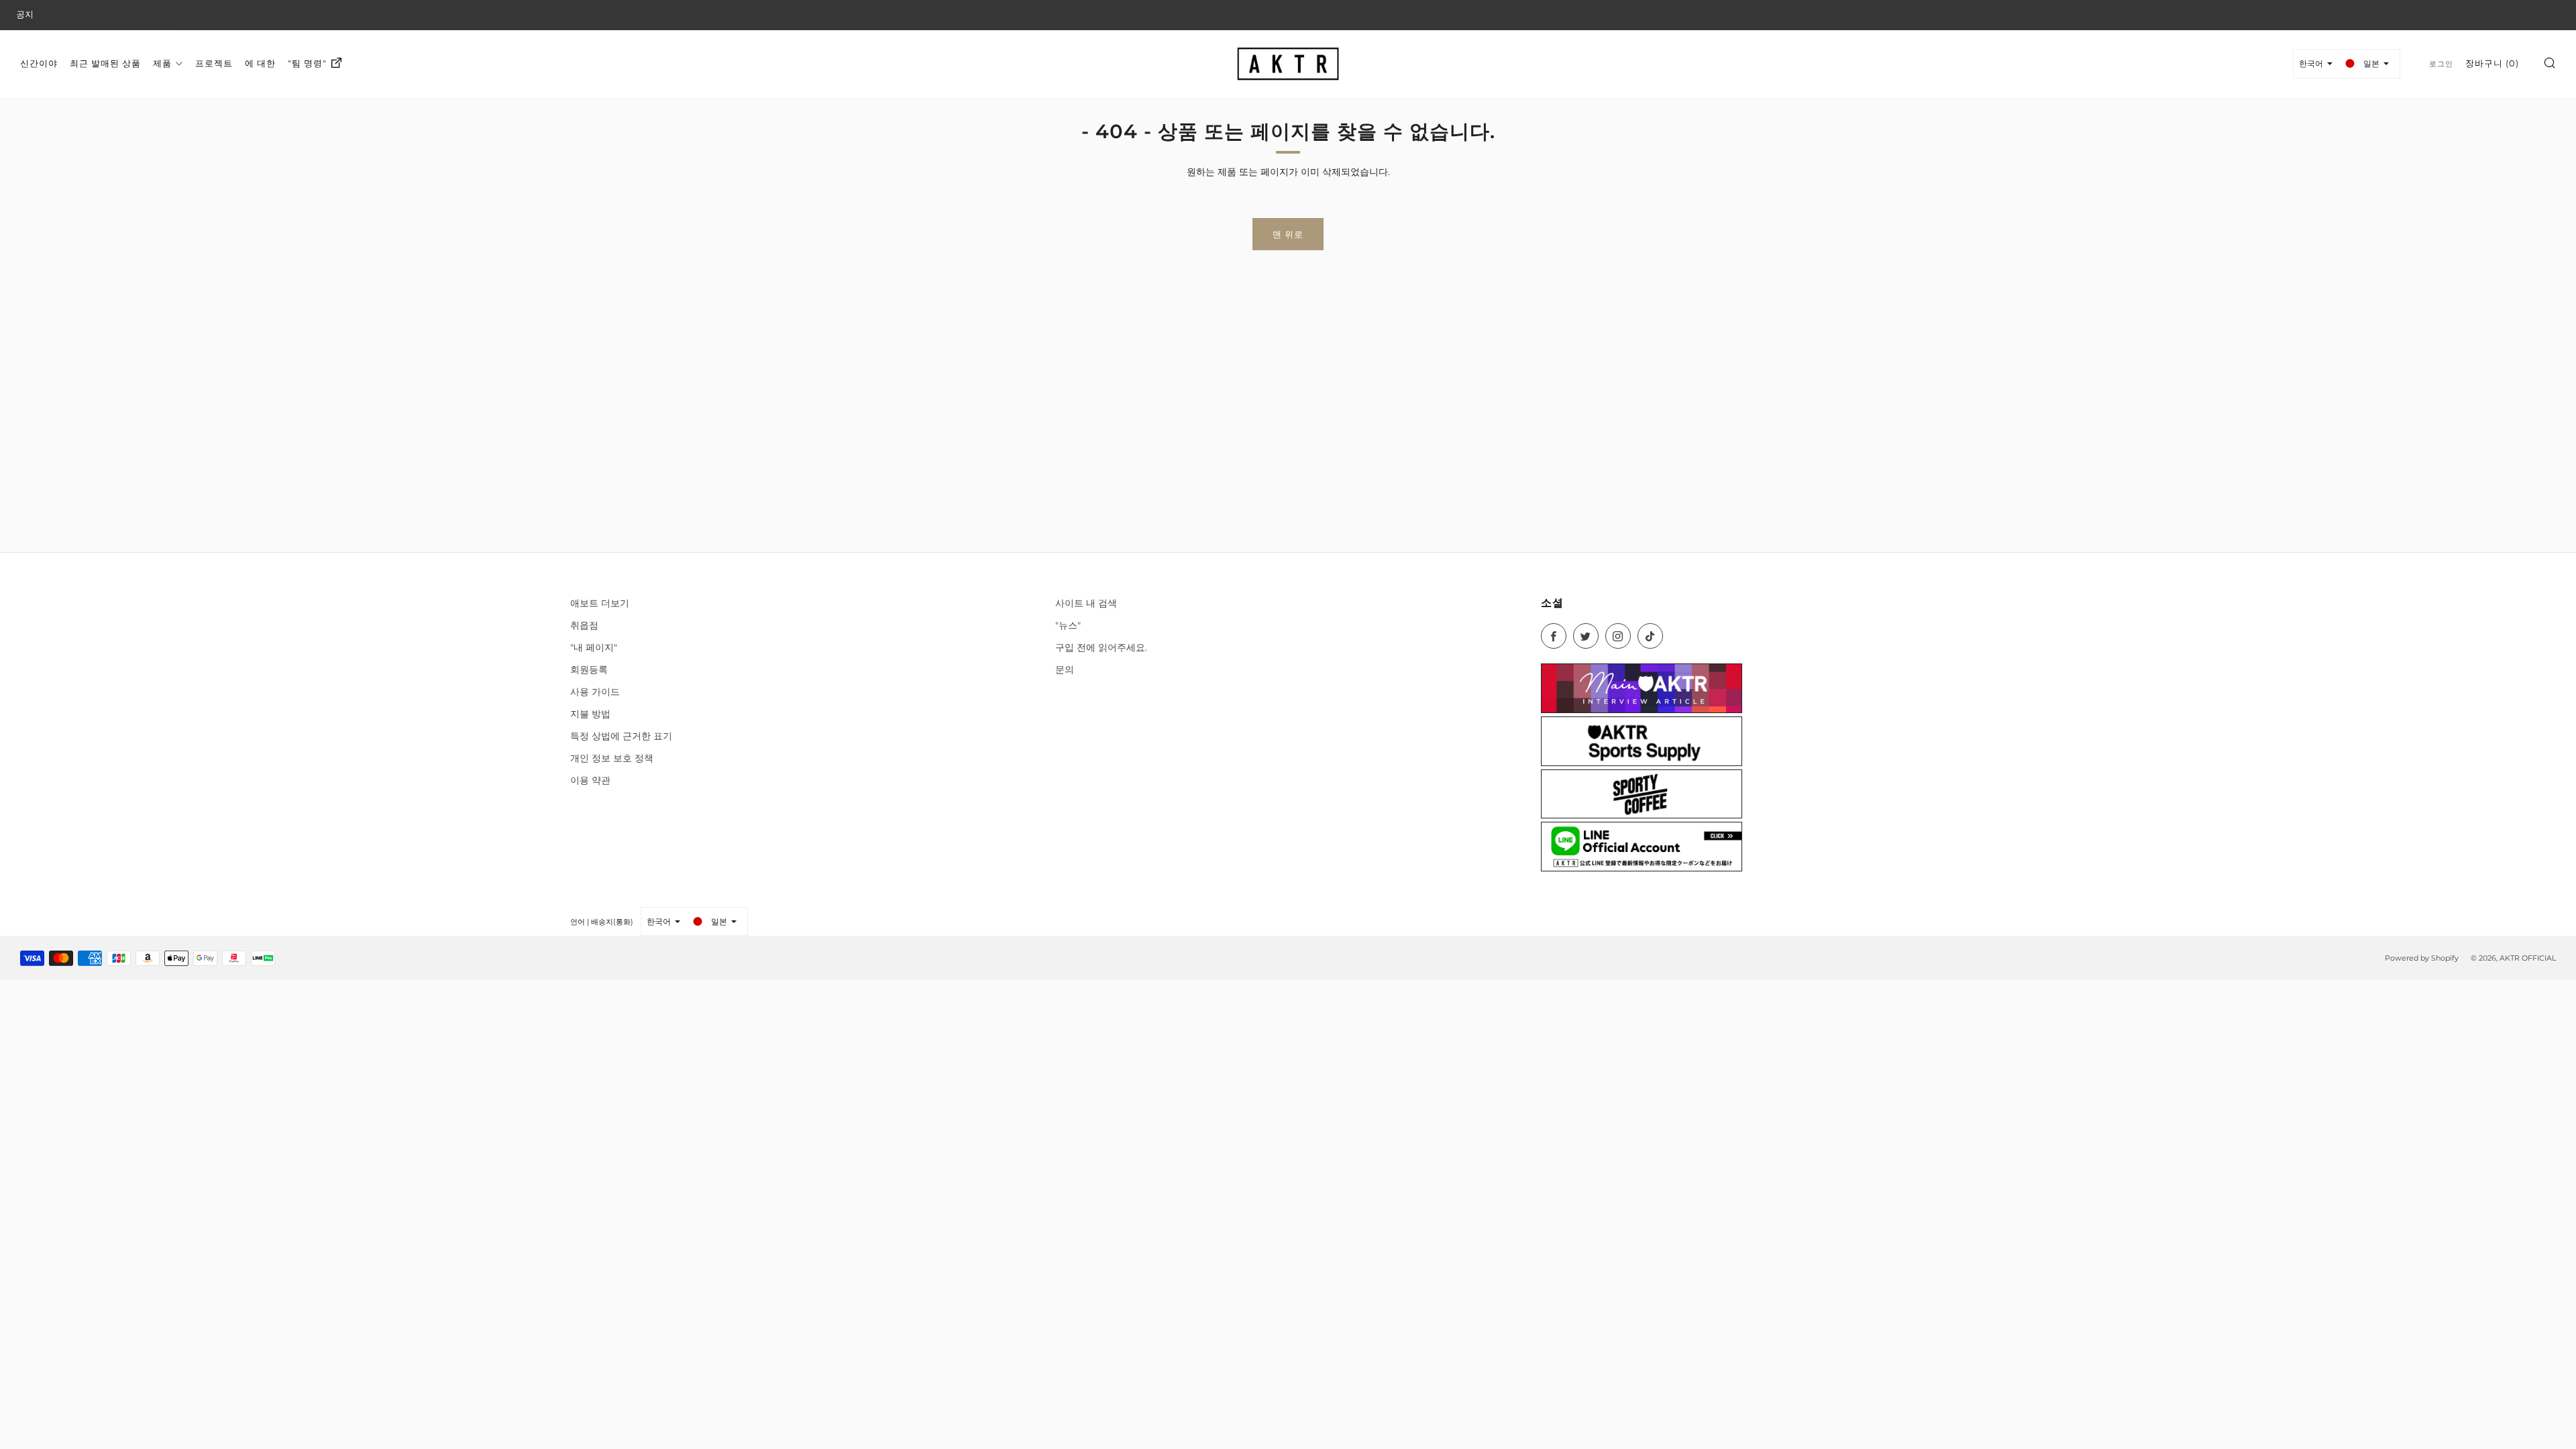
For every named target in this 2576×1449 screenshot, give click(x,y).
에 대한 (260, 63)
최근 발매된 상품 (105, 63)
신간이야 (39, 63)
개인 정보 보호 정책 (612, 758)
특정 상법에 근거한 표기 (621, 736)
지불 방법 (590, 714)
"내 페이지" (594, 647)
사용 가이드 (595, 692)
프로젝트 (214, 63)
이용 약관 (590, 780)
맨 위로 (1288, 234)
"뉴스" (1068, 625)
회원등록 (589, 669)
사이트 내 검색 (1086, 603)
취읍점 (584, 625)
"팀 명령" (307, 63)
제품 (162, 63)
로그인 (2441, 64)
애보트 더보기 (600, 603)
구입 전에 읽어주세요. (1101, 647)
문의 (1065, 669)
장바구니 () (2492, 63)
